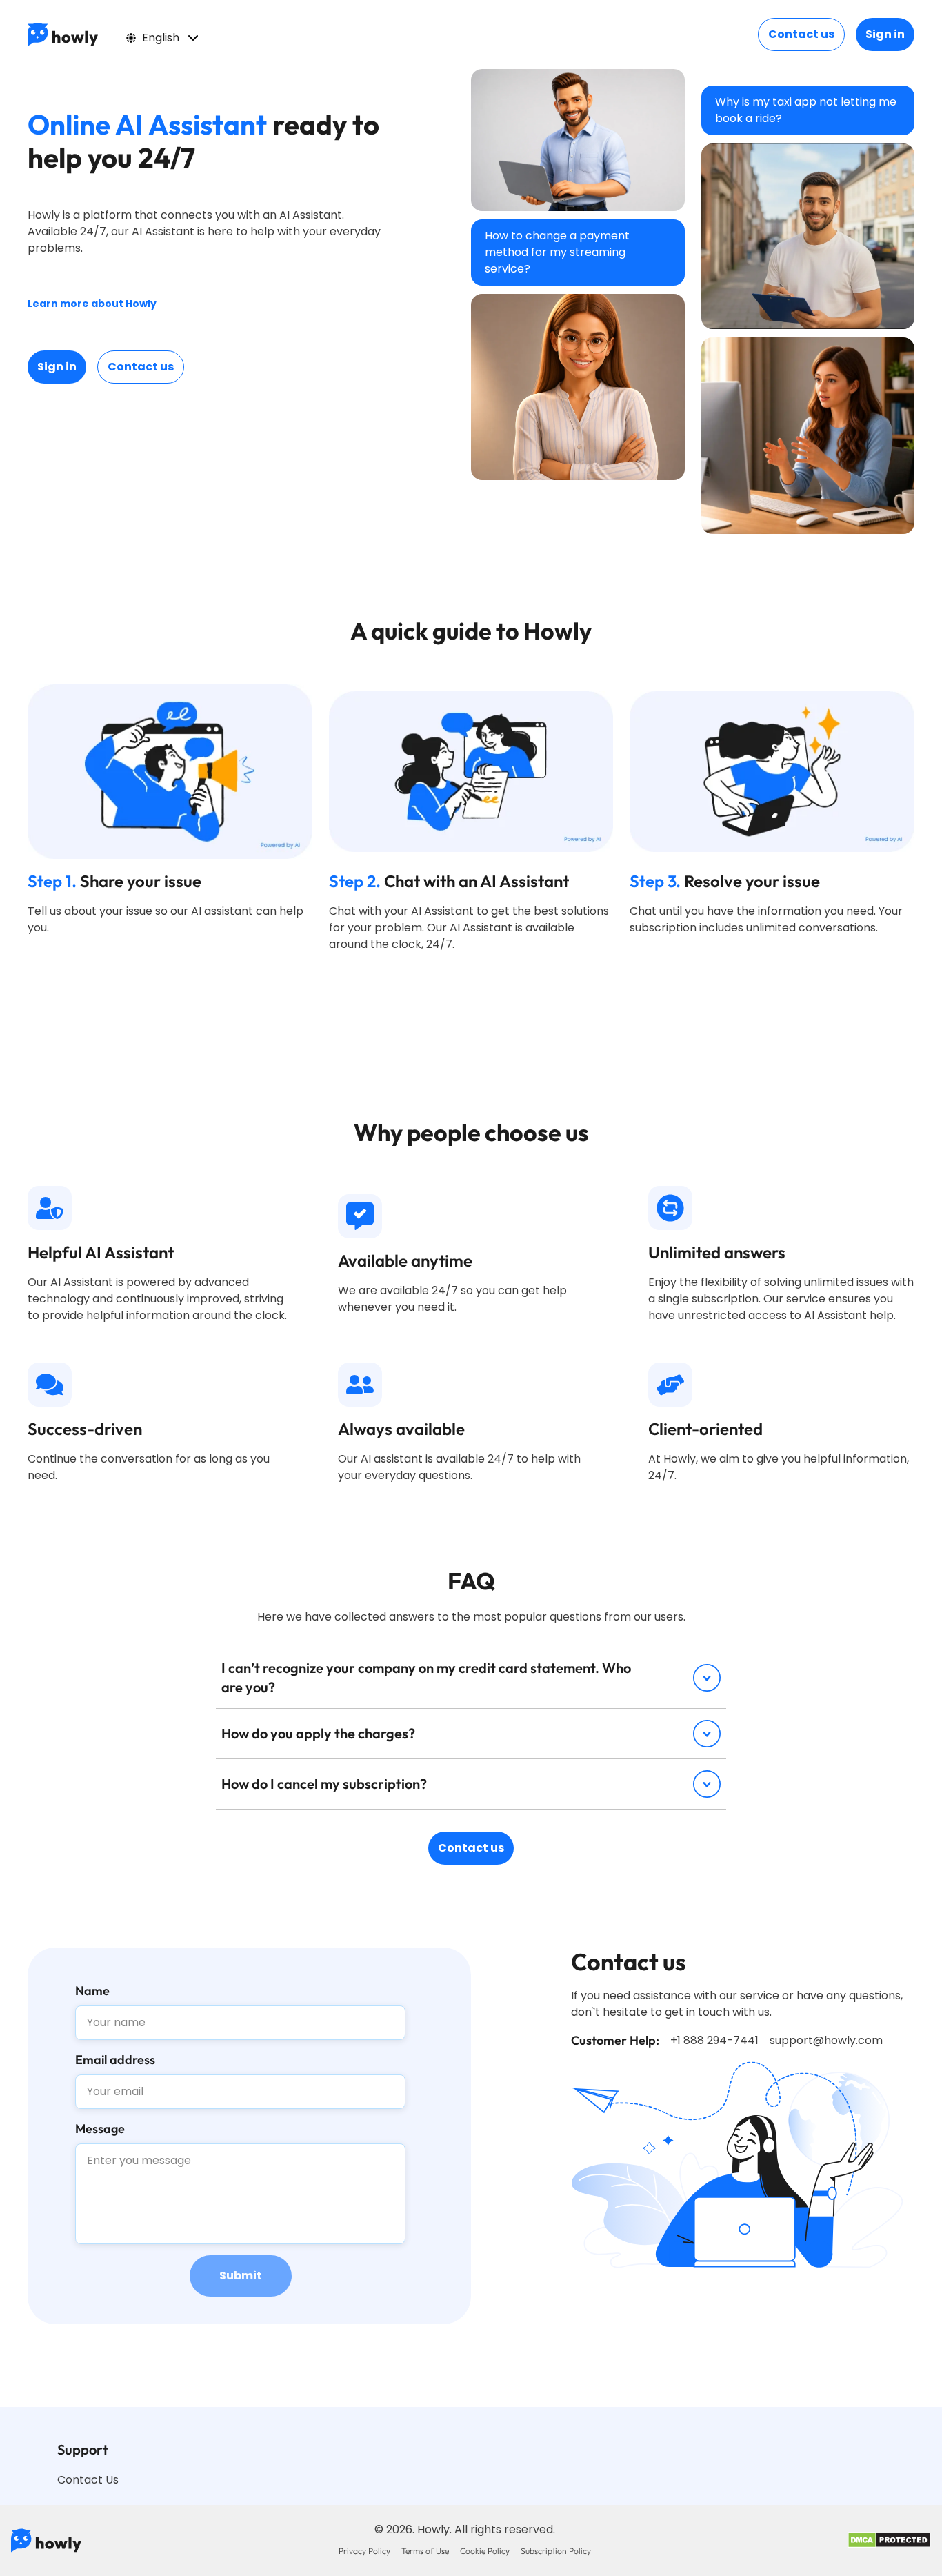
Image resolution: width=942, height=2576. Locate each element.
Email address (115, 2060)
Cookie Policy (485, 2551)
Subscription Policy (556, 2551)
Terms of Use (425, 2551)
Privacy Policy (364, 2551)
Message (100, 2129)
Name (92, 1991)
